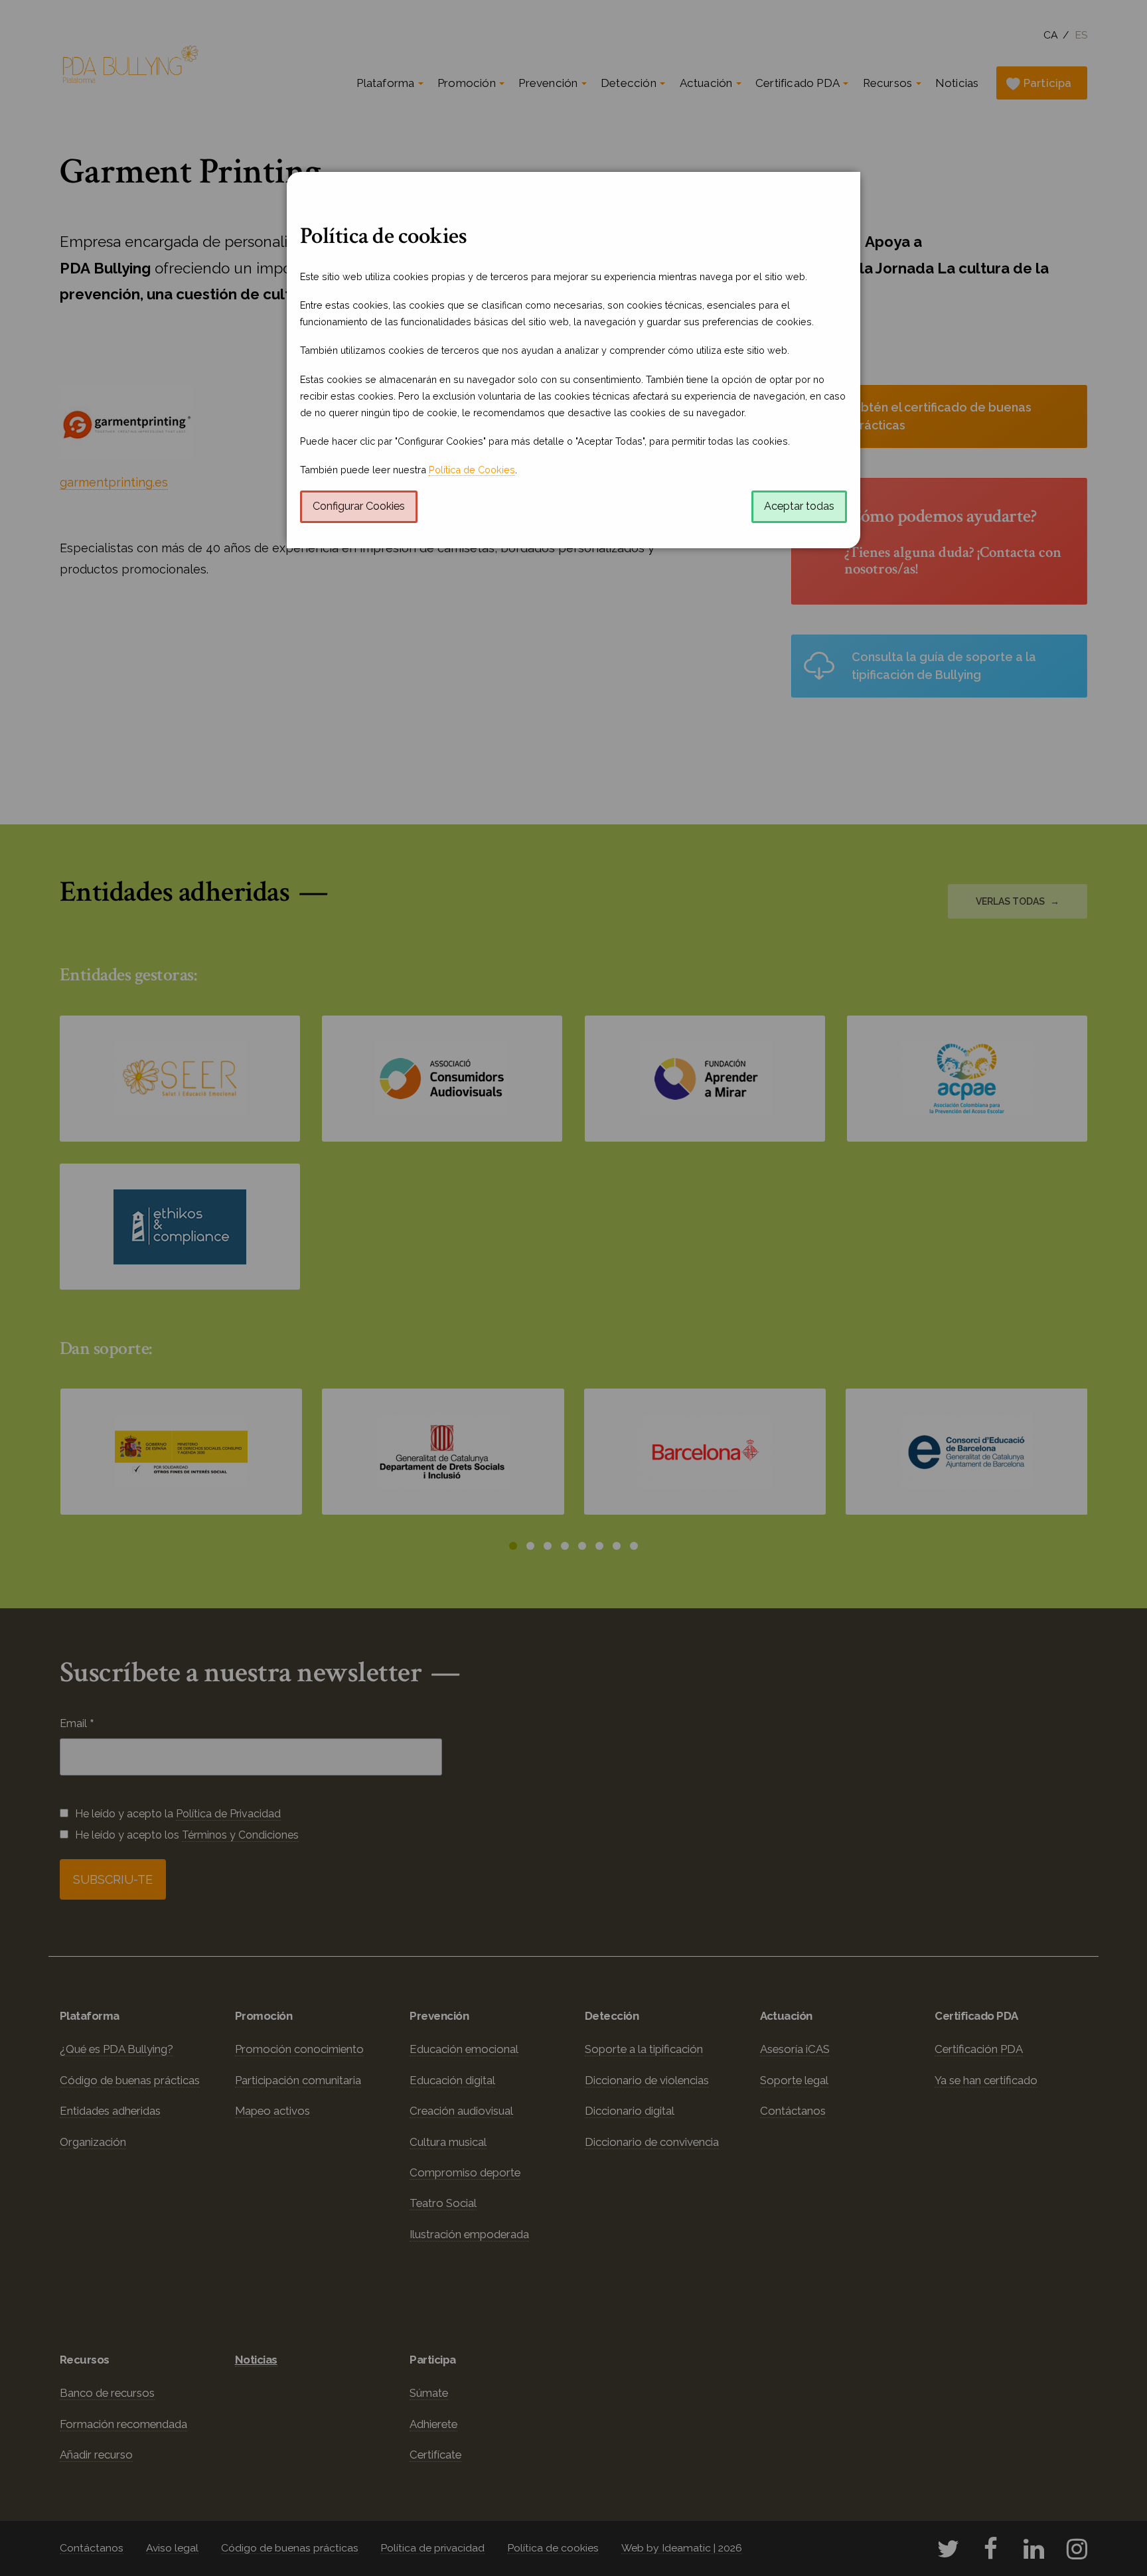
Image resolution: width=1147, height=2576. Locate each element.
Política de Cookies (472, 470)
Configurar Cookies (359, 506)
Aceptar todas (799, 506)
